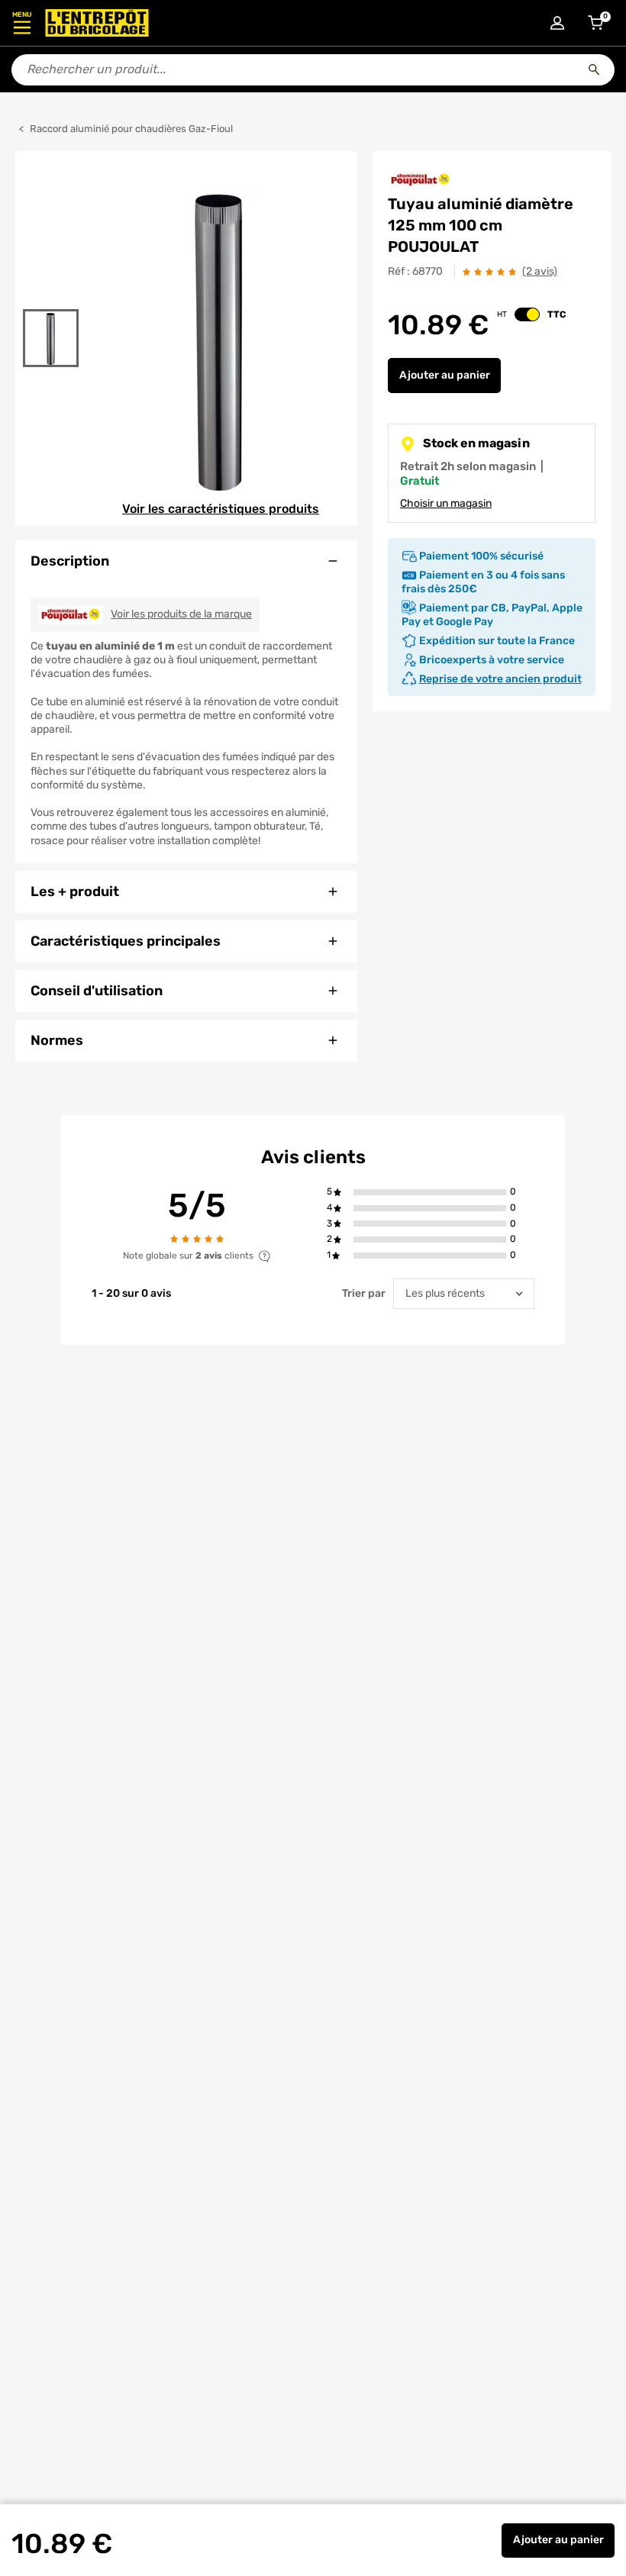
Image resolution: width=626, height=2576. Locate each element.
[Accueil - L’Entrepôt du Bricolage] (97, 23)
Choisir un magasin (446, 503)
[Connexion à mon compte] (557, 23)
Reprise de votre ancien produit (500, 679)
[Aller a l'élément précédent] (51, 300)
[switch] (527, 314)
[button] (429, 1193)
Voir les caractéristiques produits (221, 509)
